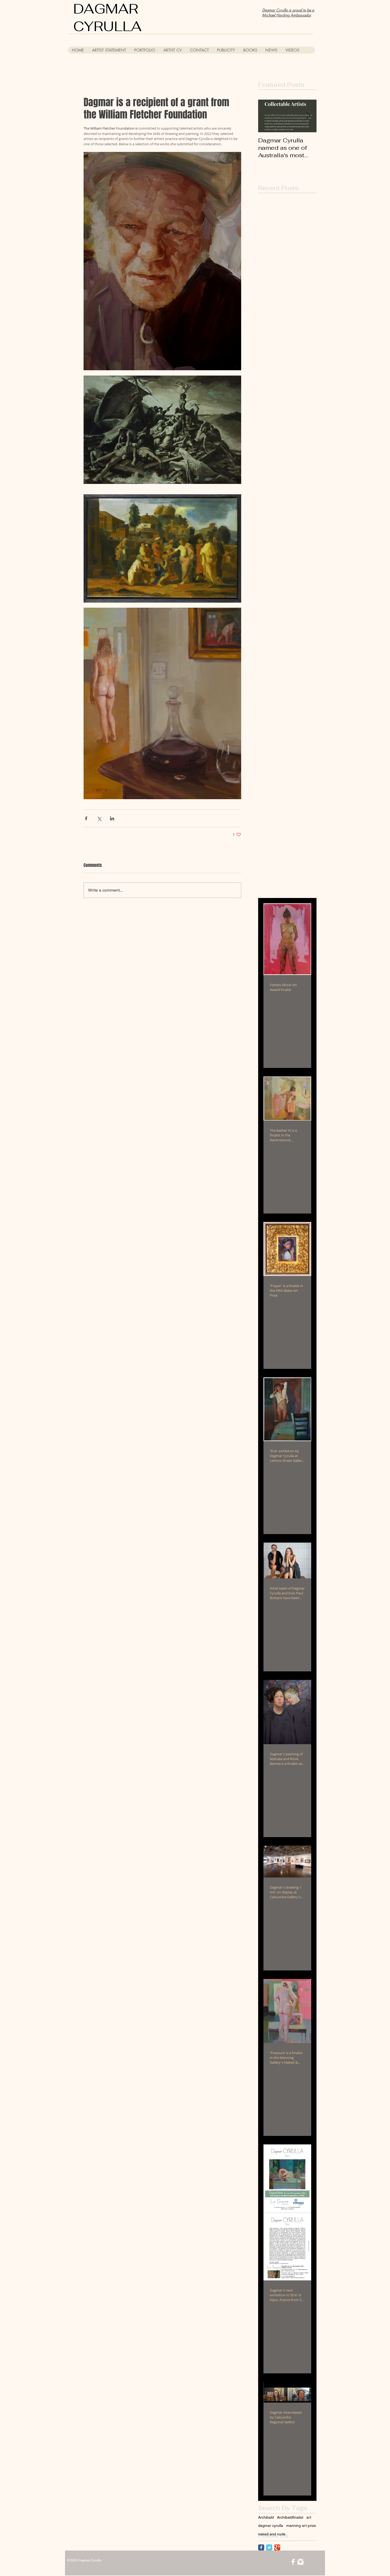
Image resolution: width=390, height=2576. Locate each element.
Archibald (266, 2517)
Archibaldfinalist (290, 2517)
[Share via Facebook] (86, 818)
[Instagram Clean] (300, 2562)
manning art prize (301, 2526)
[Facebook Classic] (261, 2547)
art (309, 2517)
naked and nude (272, 2534)
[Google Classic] (277, 2547)
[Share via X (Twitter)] (99, 818)
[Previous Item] (267, 116)
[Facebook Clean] (293, 2562)
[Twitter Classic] (269, 2547)
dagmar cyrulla (271, 2526)
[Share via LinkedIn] (112, 818)
